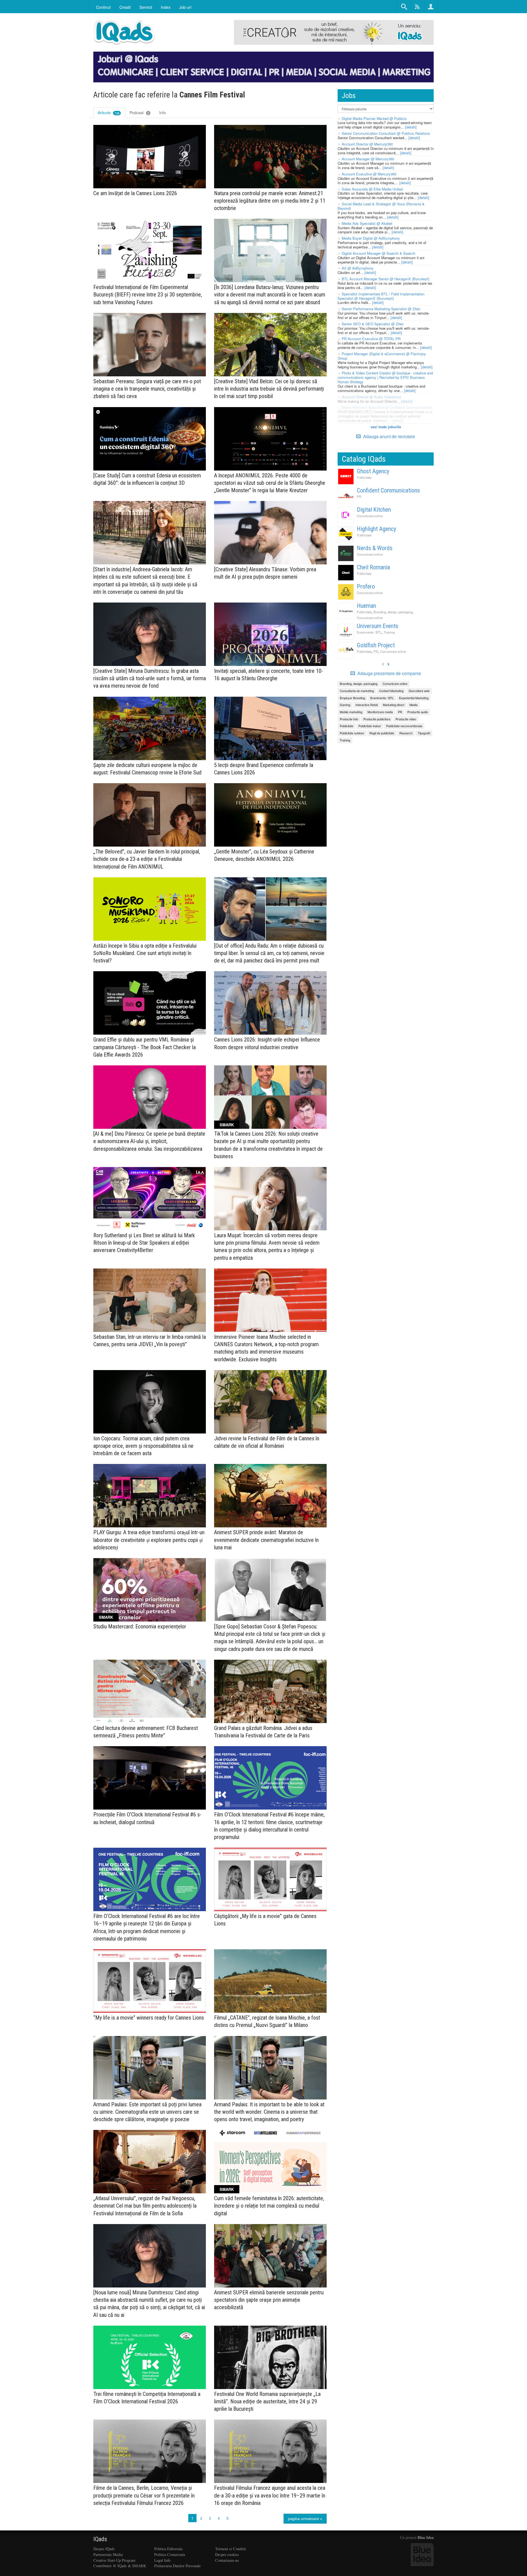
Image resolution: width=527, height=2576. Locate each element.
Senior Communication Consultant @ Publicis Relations (386, 133)
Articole (109, 113)
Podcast (139, 113)
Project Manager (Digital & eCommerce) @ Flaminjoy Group (382, 356)
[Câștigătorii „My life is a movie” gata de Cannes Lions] (270, 1879)
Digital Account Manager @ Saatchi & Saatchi (379, 253)
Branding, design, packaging (393, 612)
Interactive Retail (367, 705)
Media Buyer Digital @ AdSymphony (371, 238)
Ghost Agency (373, 471)
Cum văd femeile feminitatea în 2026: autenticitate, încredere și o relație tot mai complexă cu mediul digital (269, 2206)
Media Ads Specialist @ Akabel (367, 223)
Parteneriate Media (108, 2554)
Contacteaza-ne (227, 2560)
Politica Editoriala (168, 2549)
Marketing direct (394, 705)
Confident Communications (388, 490)
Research (406, 733)
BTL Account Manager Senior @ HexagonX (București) (386, 279)
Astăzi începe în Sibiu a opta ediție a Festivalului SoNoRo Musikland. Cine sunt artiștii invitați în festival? (145, 953)
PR (359, 497)
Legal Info (162, 2560)
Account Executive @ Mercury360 (369, 174)
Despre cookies (227, 2554)
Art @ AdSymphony (358, 268)
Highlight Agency (376, 529)
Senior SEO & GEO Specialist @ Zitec (373, 324)
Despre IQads (104, 2549)
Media (414, 705)
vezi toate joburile (386, 427)
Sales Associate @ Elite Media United (372, 189)
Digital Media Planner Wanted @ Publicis (374, 118)
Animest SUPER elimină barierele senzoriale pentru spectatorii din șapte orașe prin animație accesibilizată (269, 2300)
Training (389, 632)
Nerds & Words (375, 548)
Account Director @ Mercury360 (367, 144)
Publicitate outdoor (352, 733)
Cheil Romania (373, 567)
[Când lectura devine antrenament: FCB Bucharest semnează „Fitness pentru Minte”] (150, 1691)
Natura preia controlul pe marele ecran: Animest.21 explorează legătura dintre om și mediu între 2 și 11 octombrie (270, 201)
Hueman (366, 606)
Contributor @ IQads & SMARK (120, 2566)
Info (162, 113)
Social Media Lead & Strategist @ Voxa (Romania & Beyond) (381, 206)
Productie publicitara (377, 719)
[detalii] (411, 127)
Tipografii (424, 733)
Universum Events (378, 626)
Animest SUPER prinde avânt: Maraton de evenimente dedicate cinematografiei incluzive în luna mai (266, 1540)
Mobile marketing (351, 712)
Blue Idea (426, 2537)
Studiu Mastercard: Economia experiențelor (140, 1626)
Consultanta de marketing (357, 691)
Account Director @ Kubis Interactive (371, 397)
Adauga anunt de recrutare (389, 436)
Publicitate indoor (370, 726)
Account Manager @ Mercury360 (368, 159)
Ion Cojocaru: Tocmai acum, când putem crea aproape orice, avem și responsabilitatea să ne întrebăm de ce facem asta (143, 1446)
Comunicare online (370, 516)
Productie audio (418, 712)
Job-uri (185, 7)
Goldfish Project (376, 645)
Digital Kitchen (374, 510)
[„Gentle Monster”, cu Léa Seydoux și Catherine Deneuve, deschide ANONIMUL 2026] (270, 815)
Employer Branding (352, 698)
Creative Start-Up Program (114, 2560)
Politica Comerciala (170, 2554)
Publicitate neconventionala (404, 726)
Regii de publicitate (382, 733)
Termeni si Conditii (231, 2549)
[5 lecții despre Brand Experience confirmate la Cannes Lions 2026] (270, 728)
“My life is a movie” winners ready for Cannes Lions (149, 2018)
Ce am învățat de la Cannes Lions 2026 (135, 193)
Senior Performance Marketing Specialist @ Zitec (381, 309)
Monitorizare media (380, 712)
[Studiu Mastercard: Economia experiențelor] (150, 1590)
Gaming (345, 705)
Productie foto (349, 719)
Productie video (406, 719)
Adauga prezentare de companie (389, 673)
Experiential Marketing (414, 698)
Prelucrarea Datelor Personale (177, 2566)
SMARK (227, 1125)
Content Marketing (391, 691)
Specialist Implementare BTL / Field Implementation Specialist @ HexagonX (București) (381, 296)
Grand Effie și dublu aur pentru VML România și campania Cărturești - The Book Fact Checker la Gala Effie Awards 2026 (145, 1047)
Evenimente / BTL (369, 632)
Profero (366, 586)
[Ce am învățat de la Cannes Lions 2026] (150, 157)
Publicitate (364, 477)
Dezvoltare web (419, 691)
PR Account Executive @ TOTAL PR (371, 339)
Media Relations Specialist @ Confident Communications (387, 407)
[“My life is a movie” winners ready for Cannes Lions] (150, 1981)
